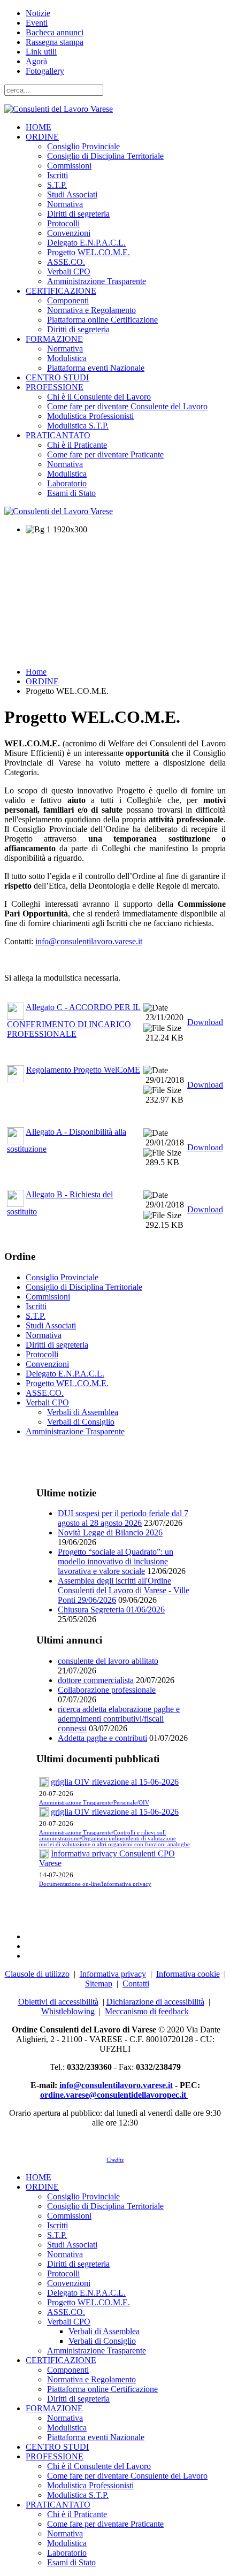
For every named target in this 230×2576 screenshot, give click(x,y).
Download (205, 1022)
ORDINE (42, 137)
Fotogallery (45, 71)
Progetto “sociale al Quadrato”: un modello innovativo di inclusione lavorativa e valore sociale (116, 1561)
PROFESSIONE (55, 387)
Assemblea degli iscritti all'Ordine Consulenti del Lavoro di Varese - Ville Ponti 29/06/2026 (124, 1590)
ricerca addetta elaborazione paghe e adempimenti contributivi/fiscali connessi (119, 1719)
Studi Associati (72, 194)
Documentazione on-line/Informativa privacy (95, 1884)
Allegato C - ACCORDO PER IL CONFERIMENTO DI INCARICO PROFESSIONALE (74, 1021)
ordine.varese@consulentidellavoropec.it (114, 2095)
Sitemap (99, 1983)
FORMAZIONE (54, 339)
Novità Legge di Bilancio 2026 (110, 1532)
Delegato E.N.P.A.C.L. (86, 243)
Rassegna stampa (55, 42)
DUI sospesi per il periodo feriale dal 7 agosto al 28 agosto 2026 (123, 1518)
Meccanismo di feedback (147, 2011)
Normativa (65, 204)
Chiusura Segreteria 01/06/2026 (111, 1610)
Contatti (136, 1983)
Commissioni (69, 166)
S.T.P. (57, 185)
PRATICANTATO (58, 435)
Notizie (38, 13)
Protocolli (63, 223)
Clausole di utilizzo (37, 1974)
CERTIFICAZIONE (61, 291)
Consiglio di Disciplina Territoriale (105, 156)
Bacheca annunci (55, 32)
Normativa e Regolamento (91, 310)
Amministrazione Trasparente (97, 281)
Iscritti (57, 175)
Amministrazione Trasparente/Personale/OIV (94, 1803)
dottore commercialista (96, 1680)
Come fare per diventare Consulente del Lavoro (127, 406)
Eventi (37, 23)
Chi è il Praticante (77, 445)
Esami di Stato (71, 493)
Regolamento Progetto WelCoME (83, 1070)
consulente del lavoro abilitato (108, 1661)
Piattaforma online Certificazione (102, 320)
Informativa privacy (113, 1974)
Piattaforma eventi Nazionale (96, 368)
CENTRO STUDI (57, 377)
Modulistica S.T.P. (78, 426)
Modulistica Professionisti (90, 416)
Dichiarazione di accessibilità (155, 2002)
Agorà (36, 61)
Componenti (68, 300)
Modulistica (67, 358)
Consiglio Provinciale (83, 146)
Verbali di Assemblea (83, 1412)
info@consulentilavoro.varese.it (89, 941)
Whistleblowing (68, 2011)
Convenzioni (69, 233)
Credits (115, 2160)
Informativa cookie (188, 1974)
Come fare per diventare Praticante (105, 454)
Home (36, 672)
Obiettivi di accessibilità (58, 2002)
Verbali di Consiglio (81, 1422)
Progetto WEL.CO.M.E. (89, 252)
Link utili (41, 52)
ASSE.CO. (66, 262)
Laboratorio (67, 483)
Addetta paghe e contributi (102, 1738)
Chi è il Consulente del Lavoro (99, 397)
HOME (39, 127)
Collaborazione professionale (107, 1690)
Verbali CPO (69, 272)
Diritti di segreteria (78, 214)
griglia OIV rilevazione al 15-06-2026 (115, 1782)
